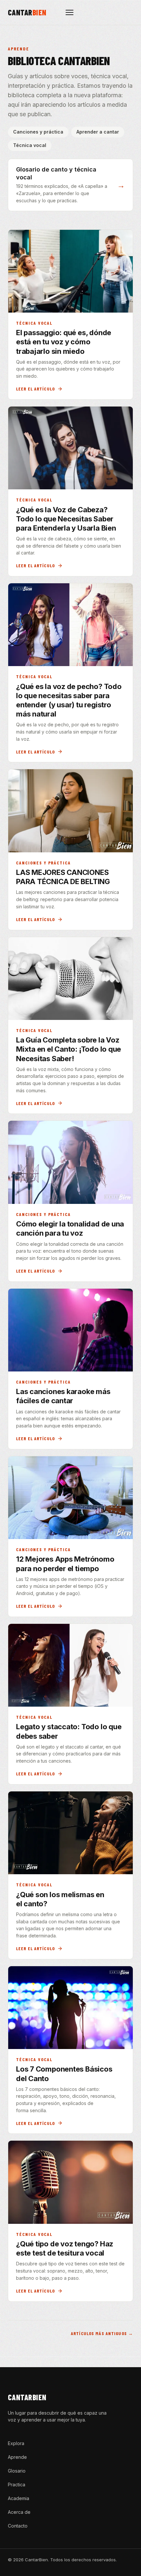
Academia (19, 2498)
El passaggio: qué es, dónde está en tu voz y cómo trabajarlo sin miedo (64, 342)
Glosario (17, 2471)
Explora (16, 2443)
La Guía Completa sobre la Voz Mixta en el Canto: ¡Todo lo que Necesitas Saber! (69, 1049)
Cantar (27, 12)
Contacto (18, 2526)
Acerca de (19, 2512)
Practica (17, 2485)
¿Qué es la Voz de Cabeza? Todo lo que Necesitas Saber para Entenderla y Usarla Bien (66, 519)
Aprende (17, 2457)
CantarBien (27, 2397)
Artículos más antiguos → (102, 2333)
